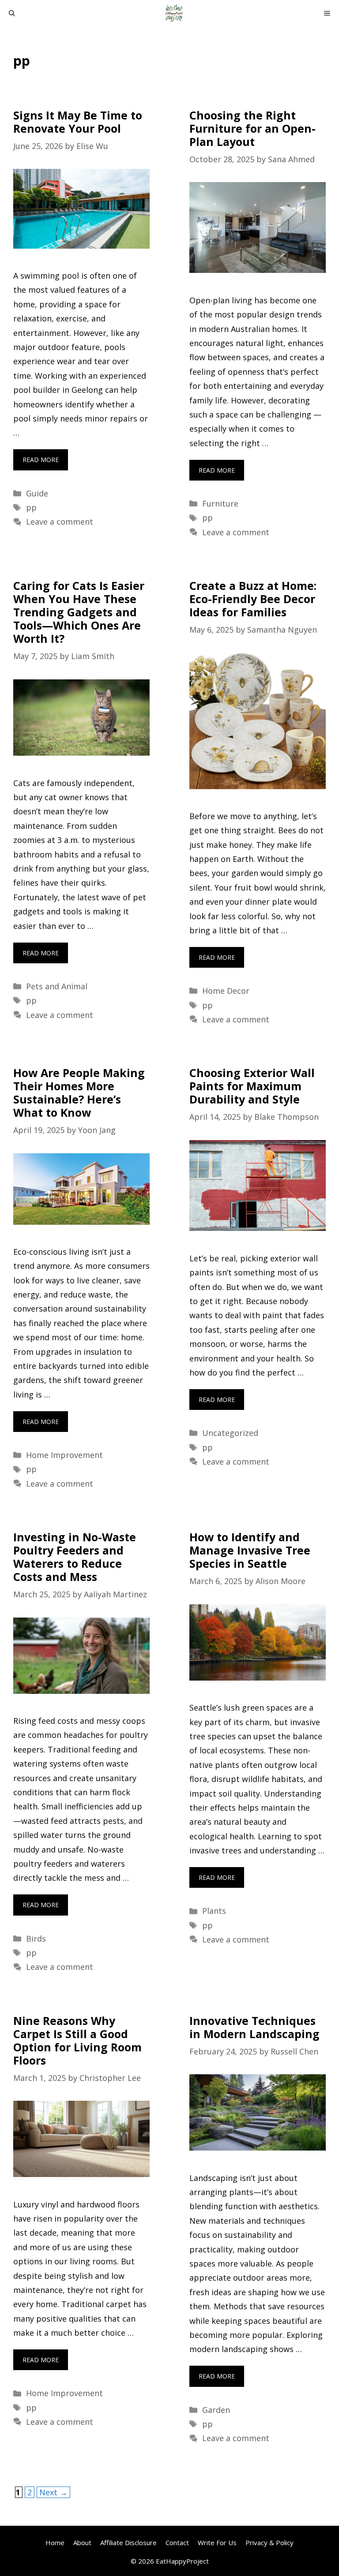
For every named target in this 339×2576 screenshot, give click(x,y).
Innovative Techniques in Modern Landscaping (254, 2027)
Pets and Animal (57, 986)
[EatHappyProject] (174, 13)
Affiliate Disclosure (128, 2542)
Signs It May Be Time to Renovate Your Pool (78, 122)
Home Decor (226, 991)
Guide (37, 493)
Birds (36, 1939)
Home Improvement (64, 1455)
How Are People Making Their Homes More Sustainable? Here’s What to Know (79, 1092)
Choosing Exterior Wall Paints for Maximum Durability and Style (252, 1086)
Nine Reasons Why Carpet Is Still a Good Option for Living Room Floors (77, 2040)
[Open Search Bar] (12, 13)
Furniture (220, 503)
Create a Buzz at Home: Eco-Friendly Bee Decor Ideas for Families (253, 599)
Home (55, 2542)
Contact (177, 2542)
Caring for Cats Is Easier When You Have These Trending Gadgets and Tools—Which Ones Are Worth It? (79, 612)
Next (53, 2492)
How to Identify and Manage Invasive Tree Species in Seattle (250, 1550)
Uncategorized (230, 1433)
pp (31, 507)
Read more (41, 460)
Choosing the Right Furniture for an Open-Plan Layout (252, 128)
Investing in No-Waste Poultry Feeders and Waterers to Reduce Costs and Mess (75, 1557)
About (82, 2542)
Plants (214, 1911)
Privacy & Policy (269, 2542)
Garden (216, 2410)
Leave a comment (60, 522)
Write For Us (217, 2542)
